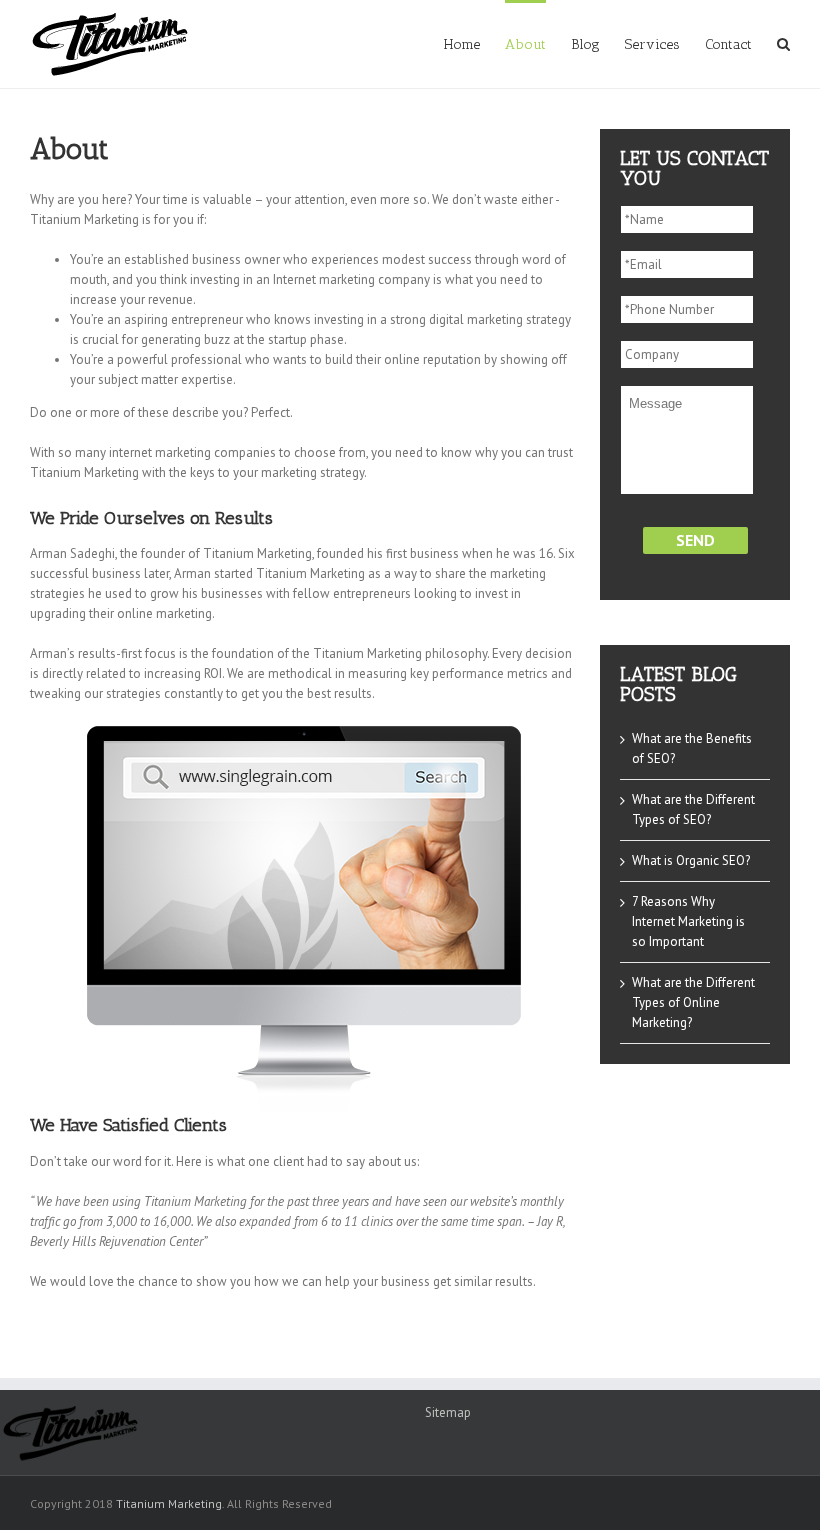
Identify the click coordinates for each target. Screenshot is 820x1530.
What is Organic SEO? (691, 860)
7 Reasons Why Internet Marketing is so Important (688, 921)
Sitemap (448, 1412)
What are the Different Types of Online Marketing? (693, 1002)
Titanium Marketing (169, 1503)
